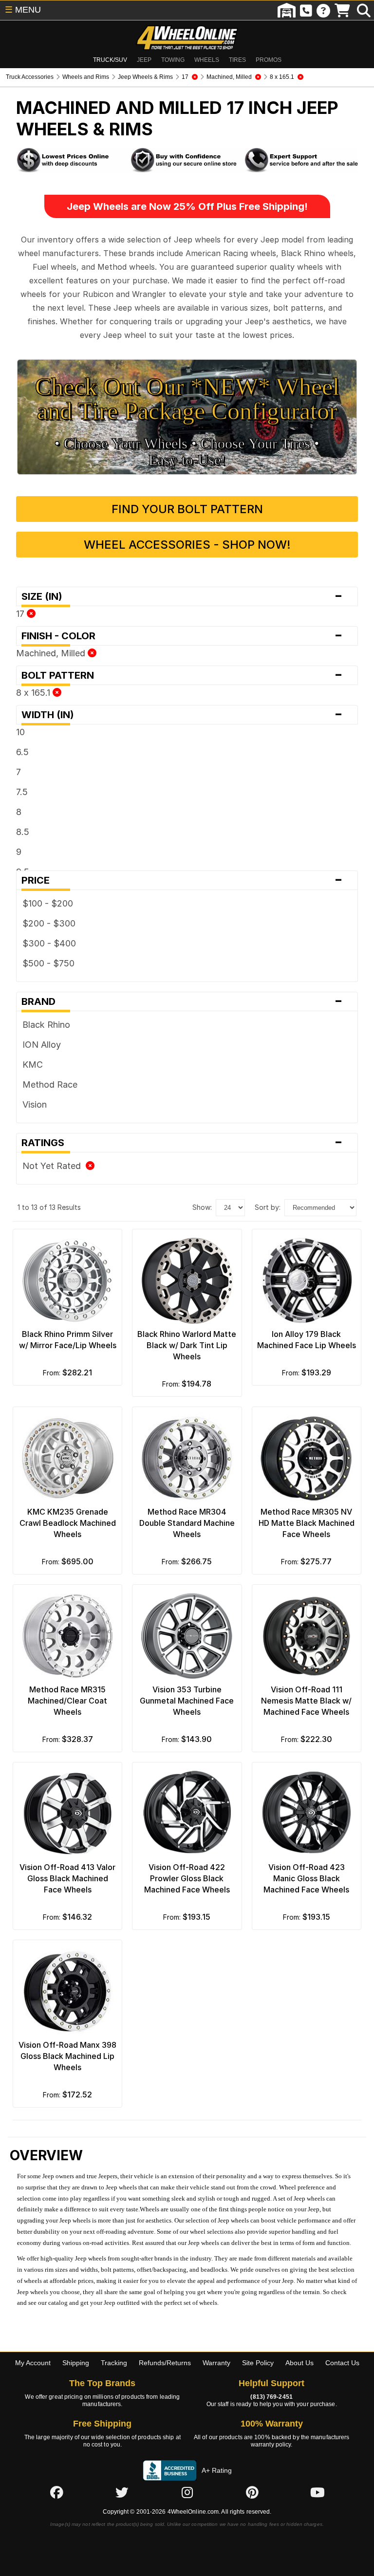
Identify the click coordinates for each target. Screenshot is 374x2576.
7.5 (22, 792)
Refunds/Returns (165, 2363)
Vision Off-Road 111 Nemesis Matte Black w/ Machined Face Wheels (306, 1701)
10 (20, 732)
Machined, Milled (52, 653)
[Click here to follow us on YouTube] (318, 2493)
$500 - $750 (48, 963)
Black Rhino (46, 1025)
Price (182, 880)
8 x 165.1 (34, 693)
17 (21, 614)
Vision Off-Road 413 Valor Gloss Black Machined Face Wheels (67, 1878)
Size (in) (182, 596)
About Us (299, 2363)
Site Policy (258, 2363)
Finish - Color (182, 636)
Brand (182, 1001)
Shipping (76, 2363)
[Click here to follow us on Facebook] (56, 2493)
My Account (33, 2363)
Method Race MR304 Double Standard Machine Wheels (187, 1523)
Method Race (50, 1084)
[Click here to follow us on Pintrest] (252, 2493)
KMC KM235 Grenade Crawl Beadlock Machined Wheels (68, 1523)
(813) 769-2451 (271, 2397)
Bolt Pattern (182, 675)
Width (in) (182, 715)
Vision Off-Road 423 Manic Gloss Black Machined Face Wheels (306, 1878)
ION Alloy (42, 1045)
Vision (35, 1104)
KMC (33, 1065)
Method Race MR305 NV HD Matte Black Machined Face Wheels (307, 1523)
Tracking (114, 2363)
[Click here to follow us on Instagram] (187, 2493)
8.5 (23, 832)
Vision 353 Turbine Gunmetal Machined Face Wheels (187, 1701)
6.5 (22, 752)
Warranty (216, 2363)
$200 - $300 (49, 923)
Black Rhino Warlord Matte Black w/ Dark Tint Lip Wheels (187, 1345)
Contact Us (342, 2363)
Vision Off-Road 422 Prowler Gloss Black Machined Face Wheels (187, 1878)
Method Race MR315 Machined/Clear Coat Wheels (67, 1701)
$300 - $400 (49, 943)
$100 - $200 (48, 903)
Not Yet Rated (54, 1166)
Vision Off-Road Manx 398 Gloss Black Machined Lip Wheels (67, 2056)
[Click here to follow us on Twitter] (122, 2493)
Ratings (182, 1143)
